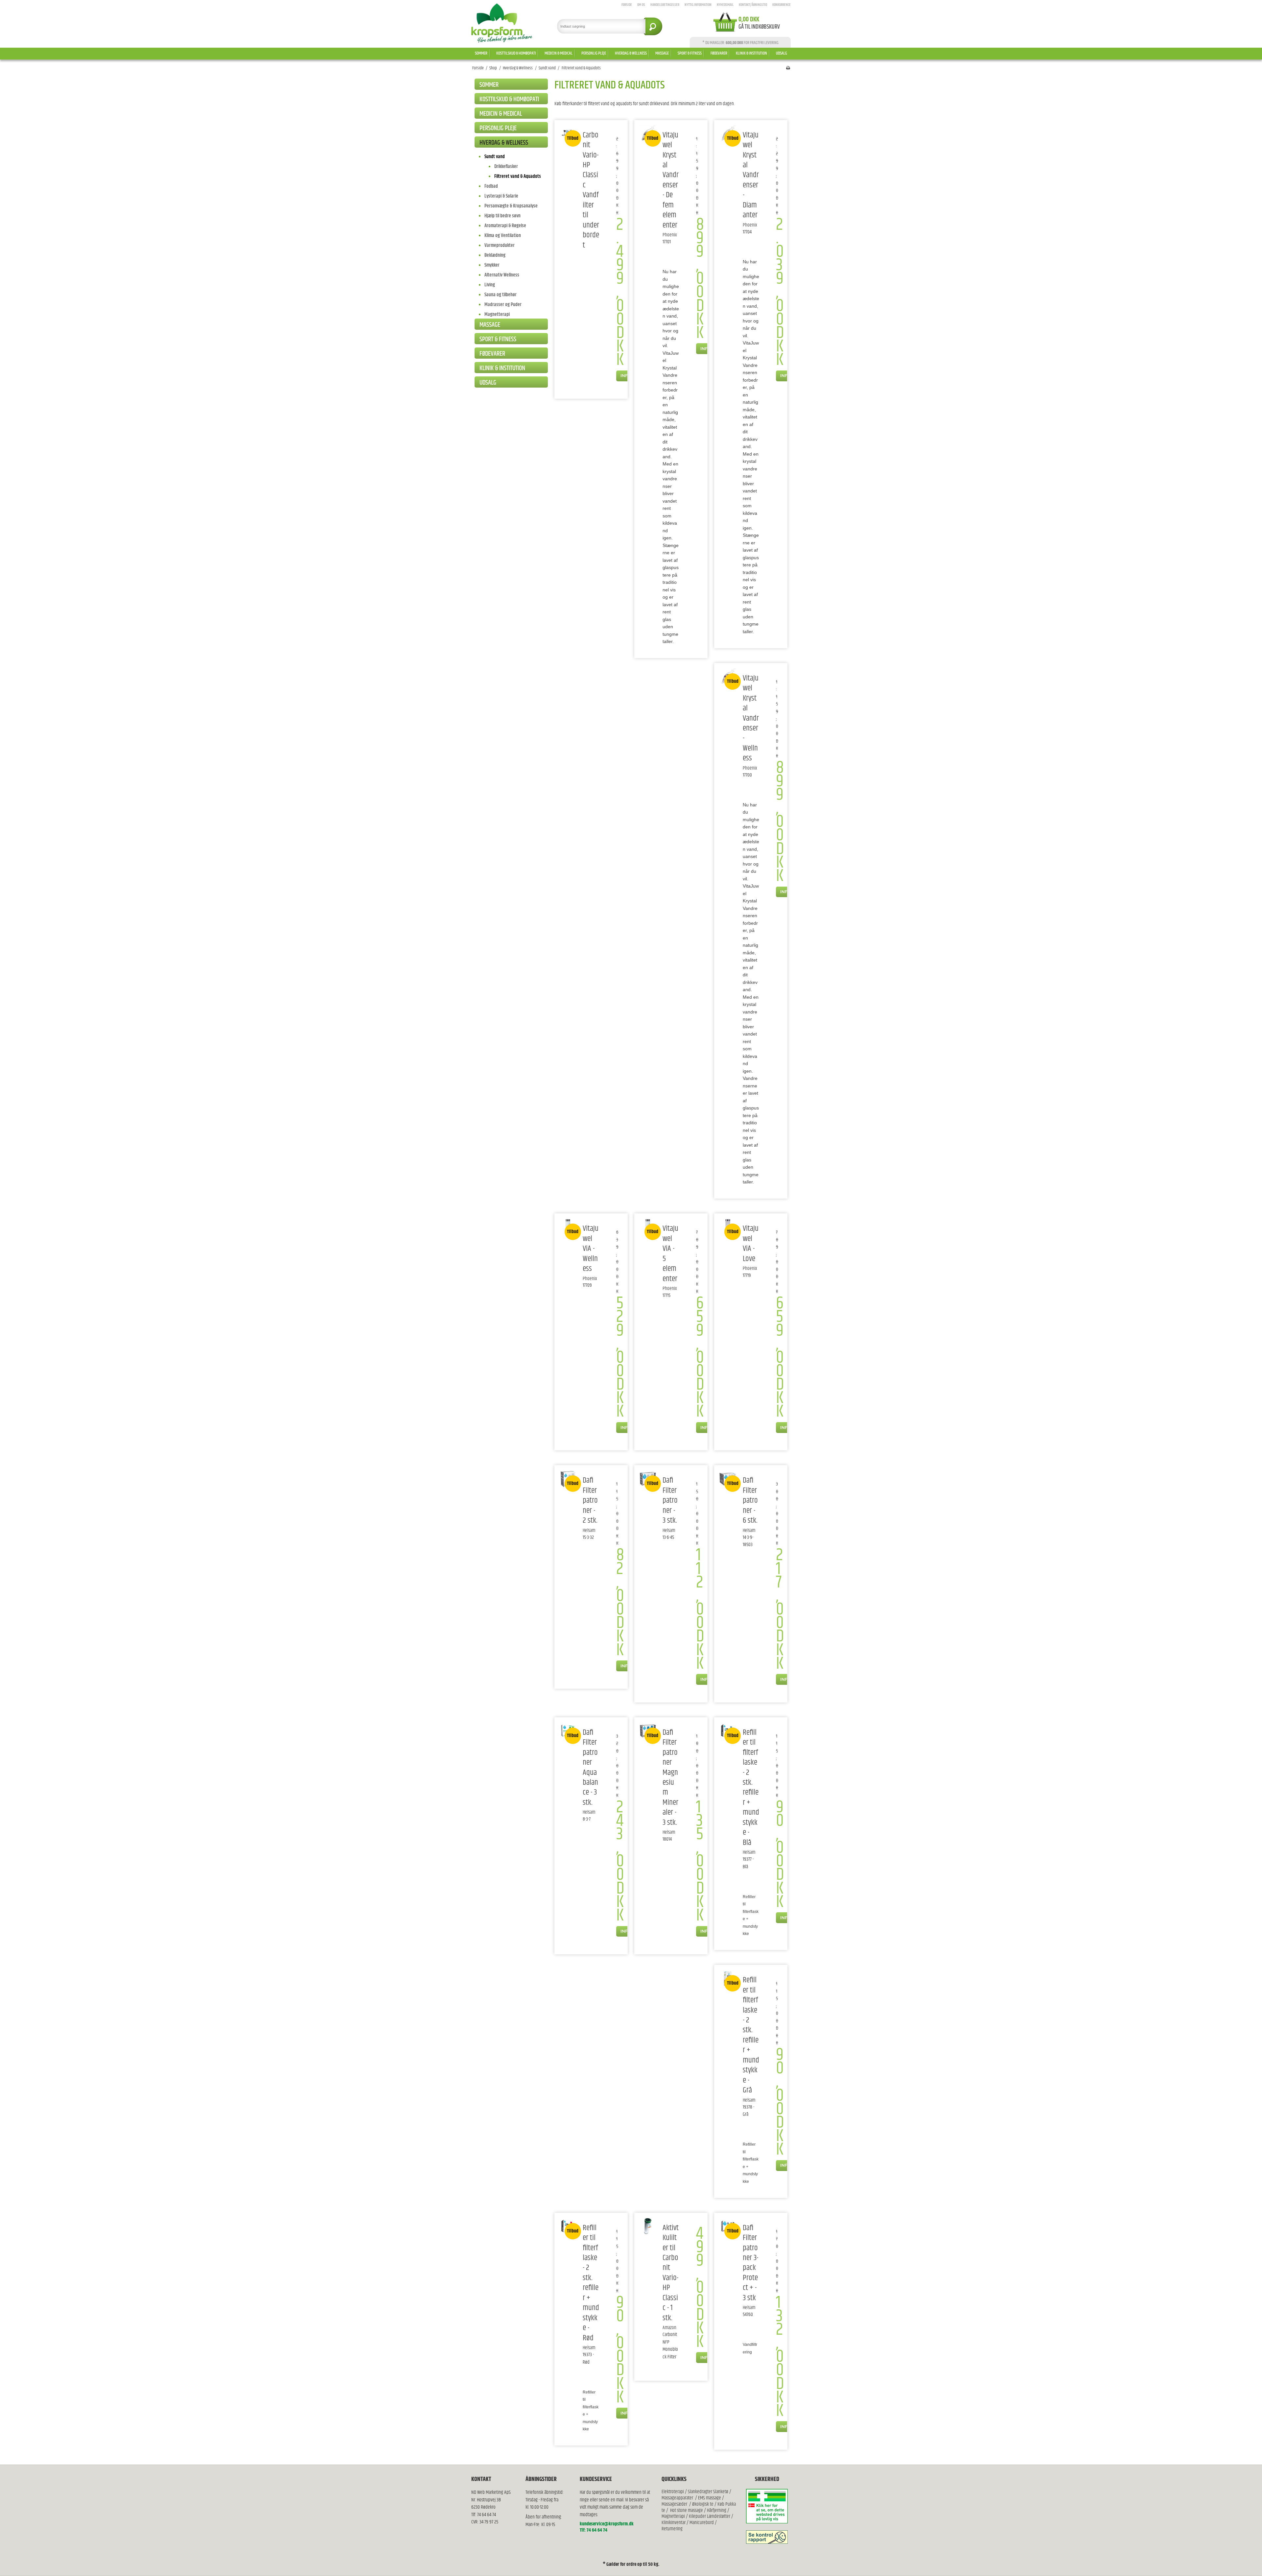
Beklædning (495, 255)
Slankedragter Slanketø (708, 2492)
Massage (662, 53)
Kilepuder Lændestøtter (709, 2516)
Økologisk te (703, 2504)
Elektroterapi (673, 2492)
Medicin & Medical (559, 53)
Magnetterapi (497, 314)
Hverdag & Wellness (631, 53)
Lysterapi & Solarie (501, 196)
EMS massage (710, 2498)
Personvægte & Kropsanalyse (511, 206)
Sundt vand (495, 157)
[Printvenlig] (788, 68)
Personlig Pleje (594, 53)
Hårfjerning (717, 2510)
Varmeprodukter (500, 245)
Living (490, 285)
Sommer (481, 53)
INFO (626, 375)
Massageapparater (677, 2498)
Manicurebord (702, 2523)
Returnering (672, 2529)
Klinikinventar (674, 2523)
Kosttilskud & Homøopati (516, 53)
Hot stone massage (687, 2510)
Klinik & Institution (751, 53)
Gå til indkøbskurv (759, 27)
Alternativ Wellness (502, 275)
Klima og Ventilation (503, 236)
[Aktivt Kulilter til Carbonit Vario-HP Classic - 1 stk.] (648, 2226)
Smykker (492, 265)
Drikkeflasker (506, 167)
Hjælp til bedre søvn (502, 216)
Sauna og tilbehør (501, 295)
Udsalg (782, 53)
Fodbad (491, 186)
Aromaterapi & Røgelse (505, 226)
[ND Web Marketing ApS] (502, 23)
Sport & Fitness (690, 53)
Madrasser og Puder (503, 305)
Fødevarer (719, 53)
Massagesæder (674, 2504)
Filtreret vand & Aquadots (518, 176)
